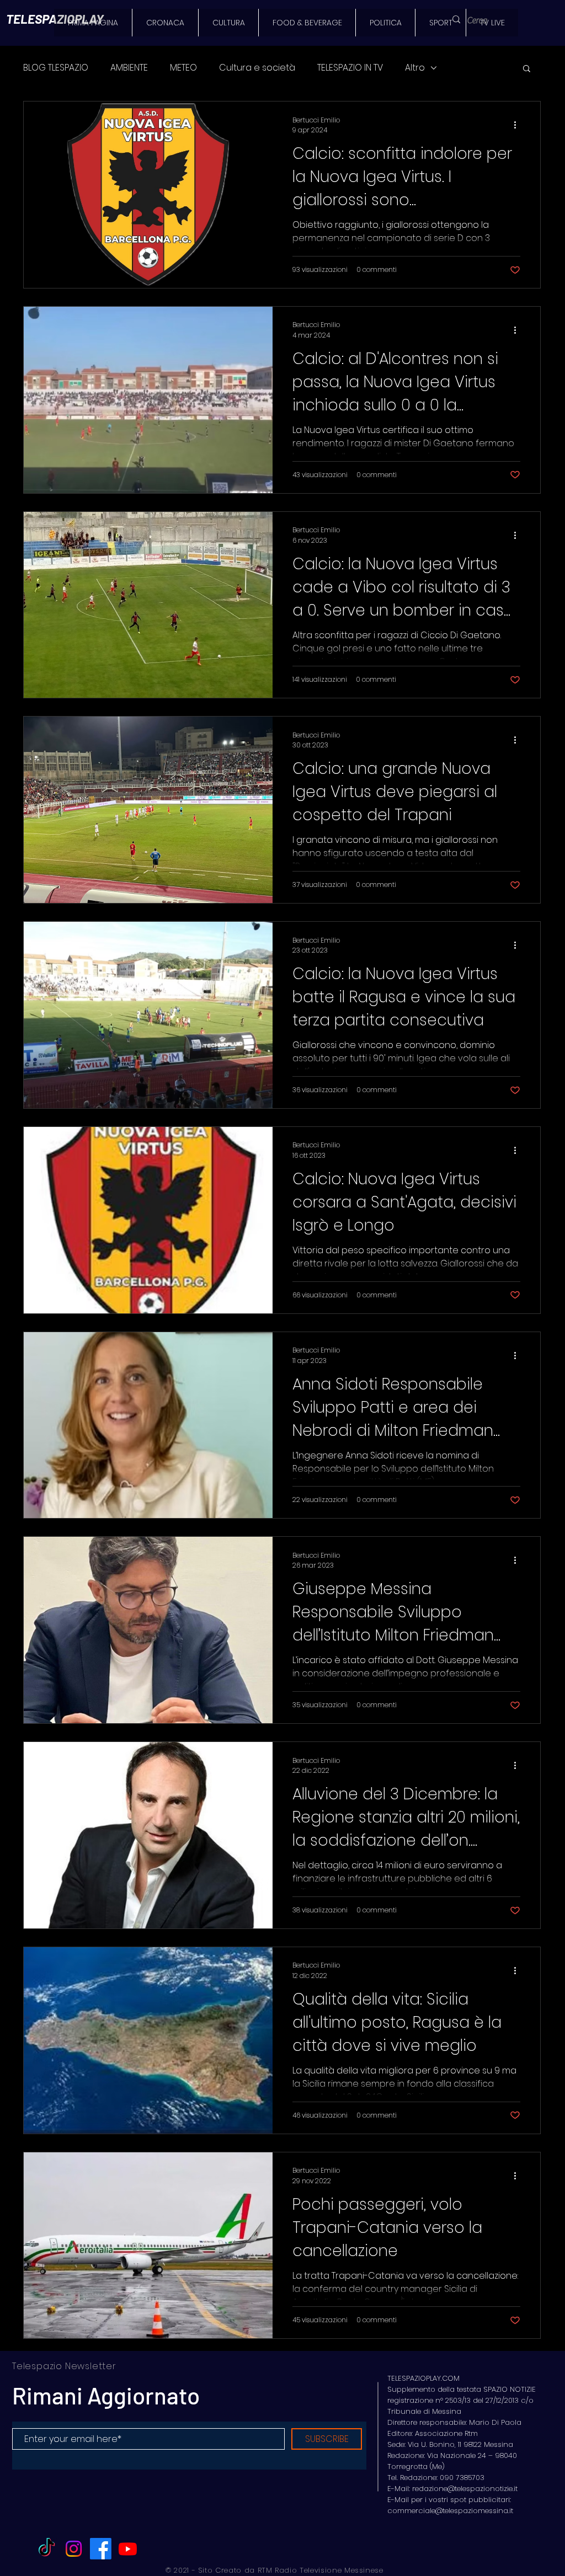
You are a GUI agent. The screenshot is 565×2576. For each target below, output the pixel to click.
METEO (183, 68)
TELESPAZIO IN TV (350, 68)
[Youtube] (128, 2549)
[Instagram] (74, 2549)
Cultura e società (257, 68)
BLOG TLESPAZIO (56, 68)
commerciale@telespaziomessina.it (450, 2511)
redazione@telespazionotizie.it (465, 2489)
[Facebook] (101, 2549)
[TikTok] (47, 2549)
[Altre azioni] (519, 125)
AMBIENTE (129, 68)
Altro (415, 68)
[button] (527, 69)
